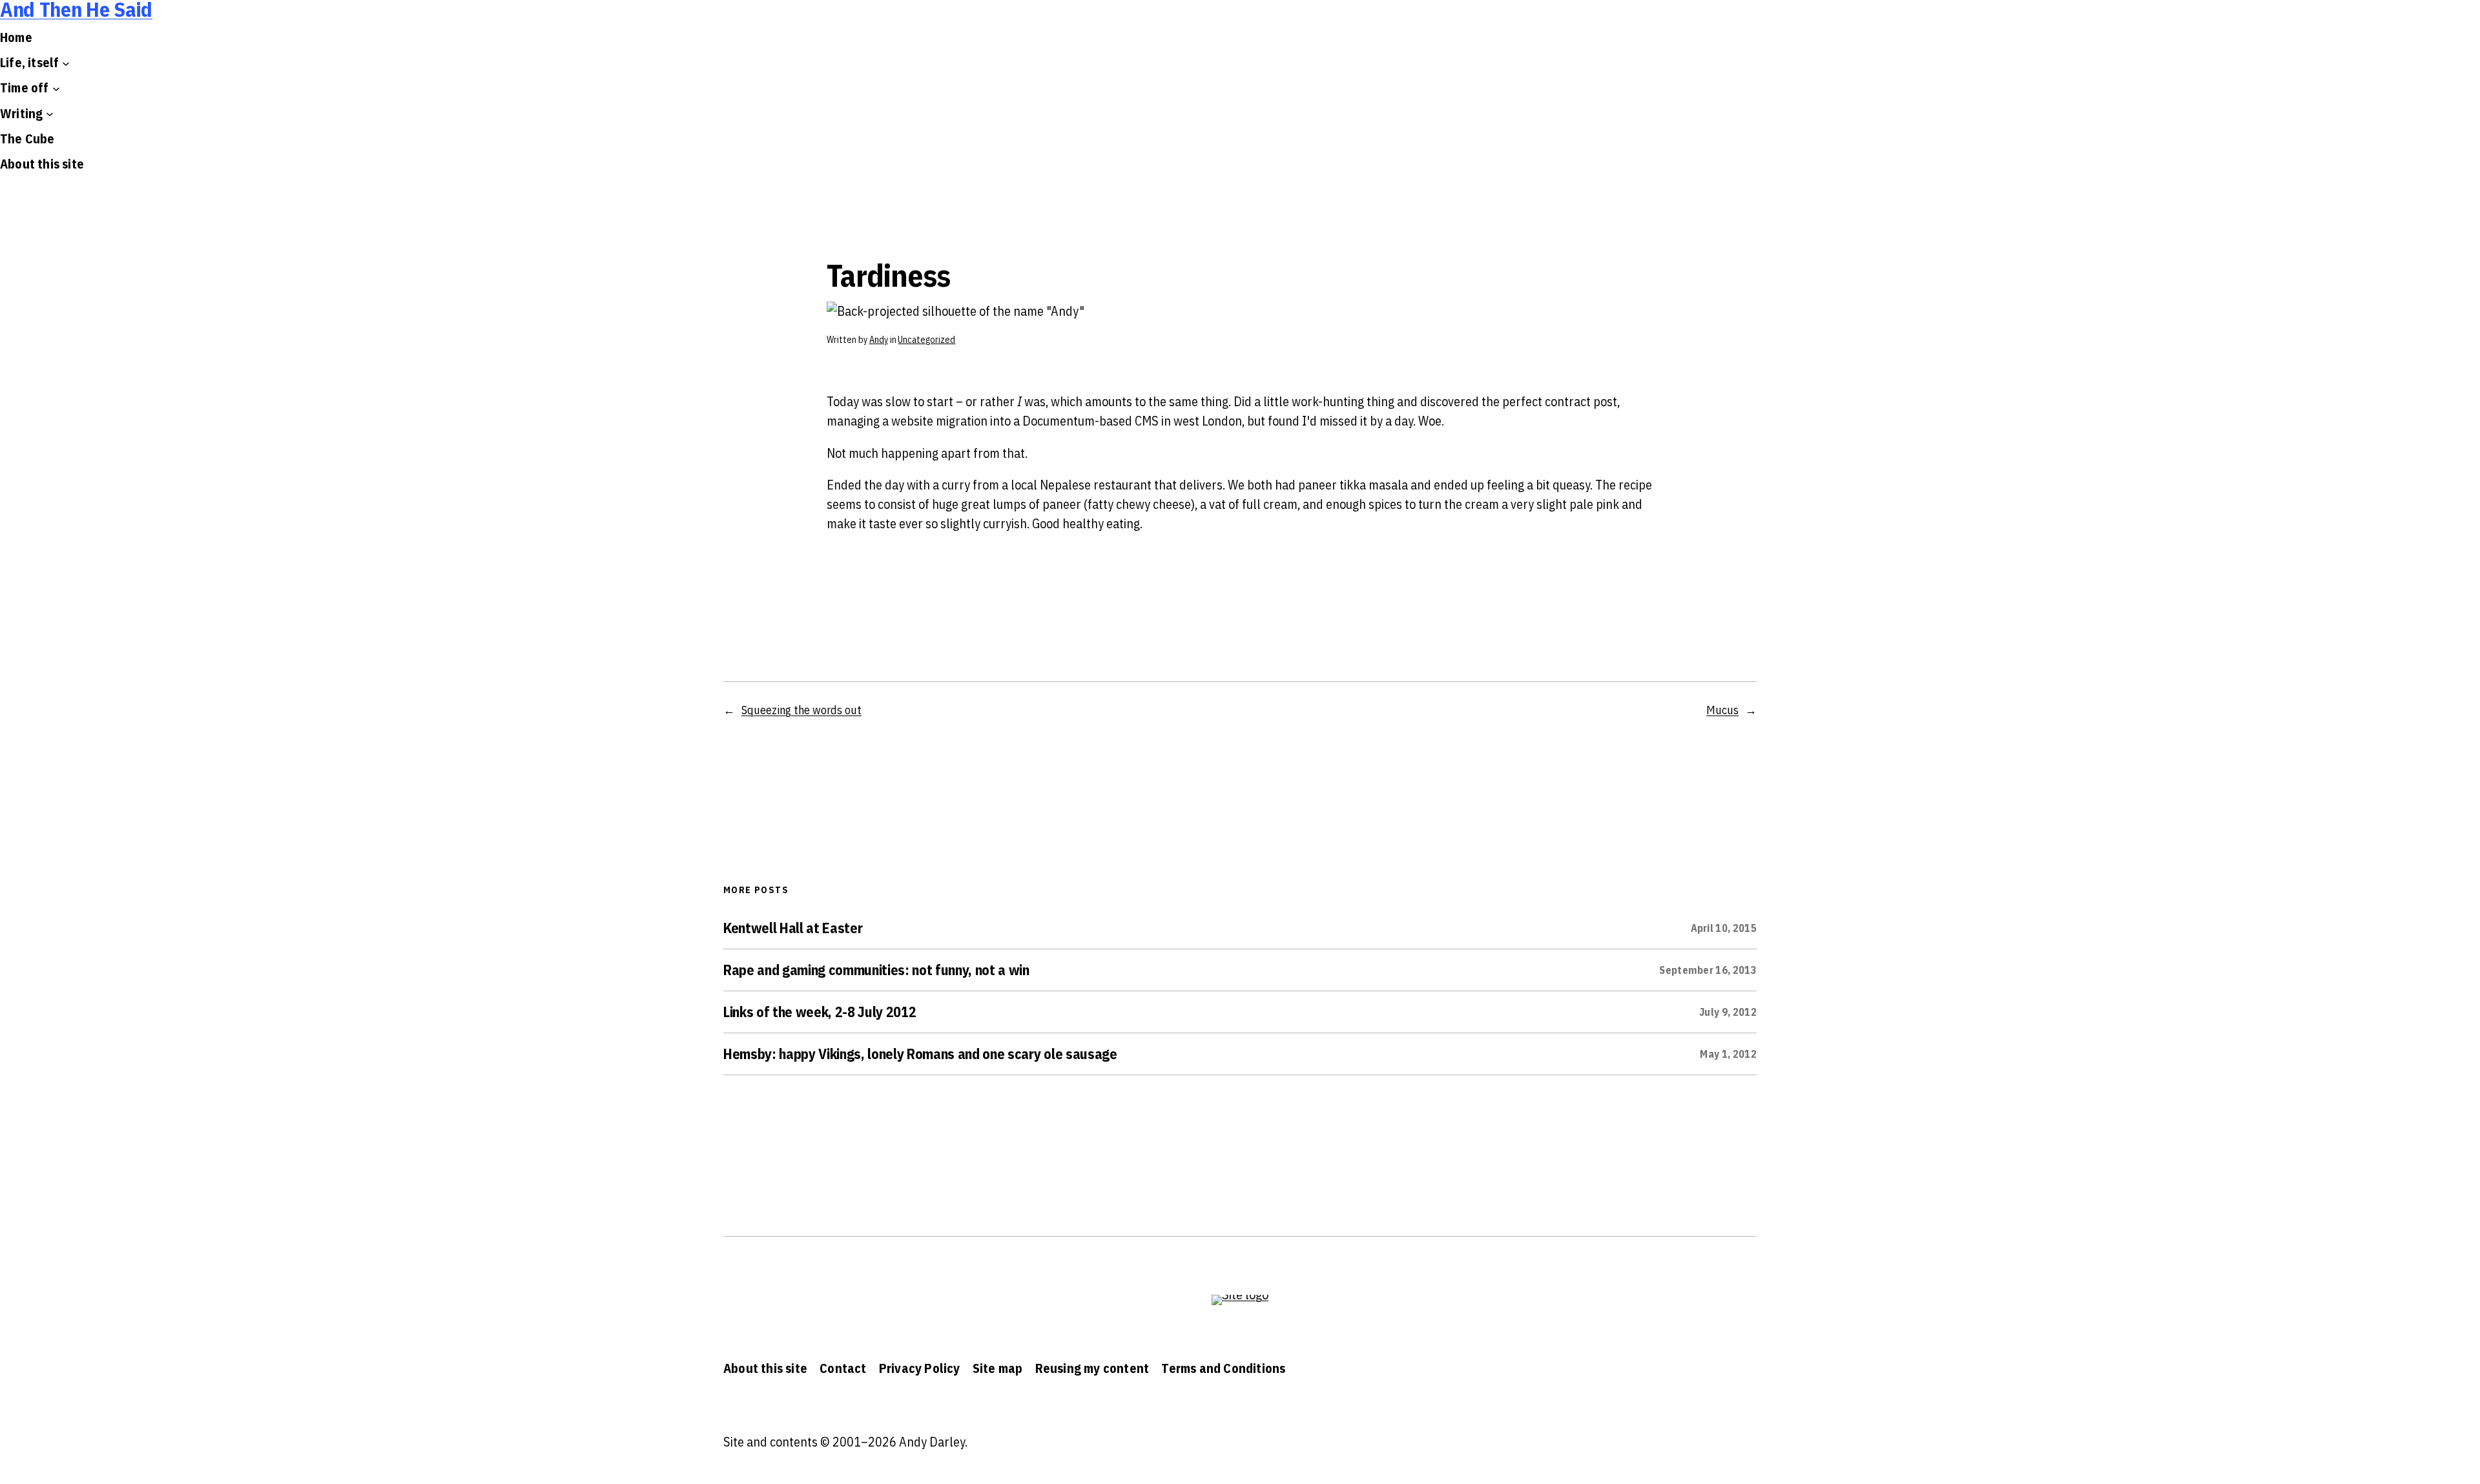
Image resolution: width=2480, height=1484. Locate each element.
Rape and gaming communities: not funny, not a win (876, 970)
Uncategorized (926, 340)
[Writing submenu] (50, 114)
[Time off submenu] (56, 88)
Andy (879, 340)
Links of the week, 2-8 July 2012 (820, 1012)
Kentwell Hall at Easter (793, 928)
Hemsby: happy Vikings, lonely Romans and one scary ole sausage (920, 1054)
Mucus (1722, 710)
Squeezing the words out (801, 710)
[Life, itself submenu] (66, 63)
